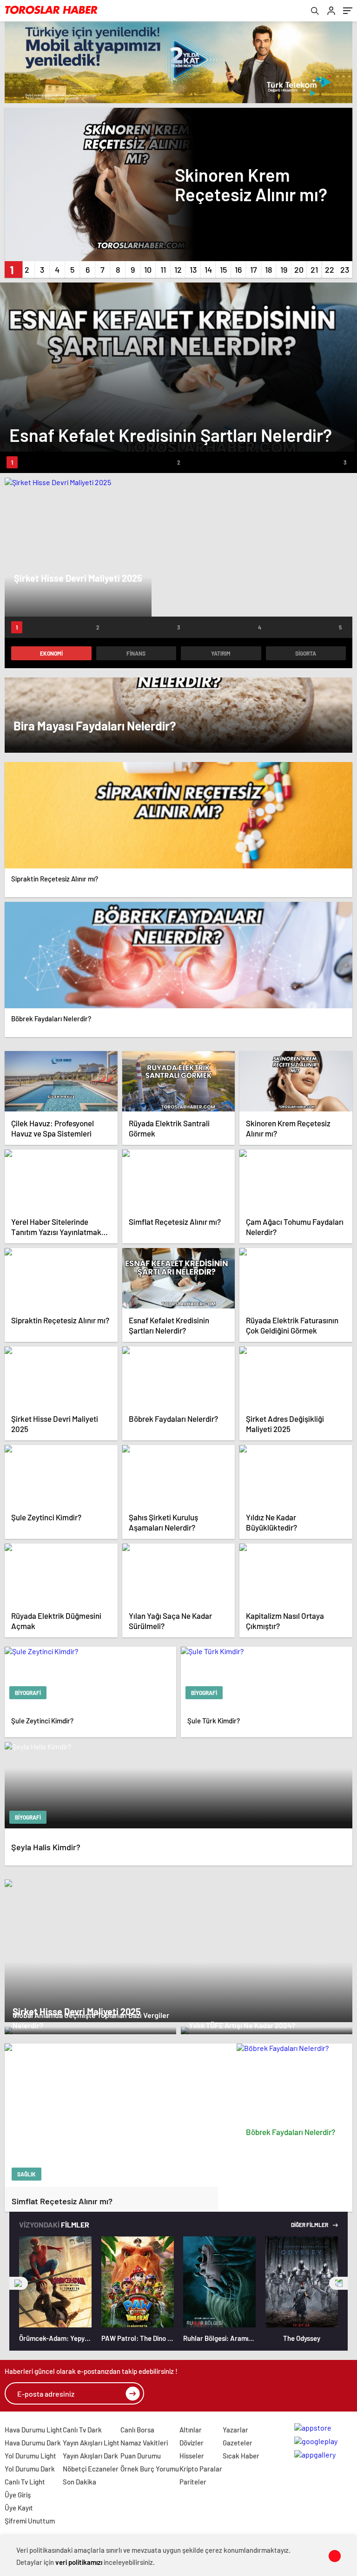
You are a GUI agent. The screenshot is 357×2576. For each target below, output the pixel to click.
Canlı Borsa (137, 2430)
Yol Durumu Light (30, 2456)
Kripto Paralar (201, 2469)
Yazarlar (235, 2430)
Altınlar (191, 2430)
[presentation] (19, 2283)
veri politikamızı (79, 2562)
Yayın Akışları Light (91, 2443)
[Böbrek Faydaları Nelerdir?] (295, 2083)
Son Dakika (79, 2482)
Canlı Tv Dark (82, 2430)
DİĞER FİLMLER (310, 2225)
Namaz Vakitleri (144, 2443)
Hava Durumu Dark (33, 2443)
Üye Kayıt (19, 2508)
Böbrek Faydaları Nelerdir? (291, 2132)
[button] (12, 269)
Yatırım (221, 653)
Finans (136, 653)
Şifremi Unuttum (30, 2521)
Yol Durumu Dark (30, 2469)
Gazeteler (238, 2443)
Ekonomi (51, 653)
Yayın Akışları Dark (90, 2456)
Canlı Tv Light (25, 2482)
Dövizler (192, 2443)
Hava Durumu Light (33, 2430)
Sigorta (306, 653)
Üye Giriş (18, 2495)
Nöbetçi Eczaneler (91, 2469)
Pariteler (193, 2482)
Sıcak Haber (241, 2456)
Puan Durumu (141, 2456)
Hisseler (192, 2456)
